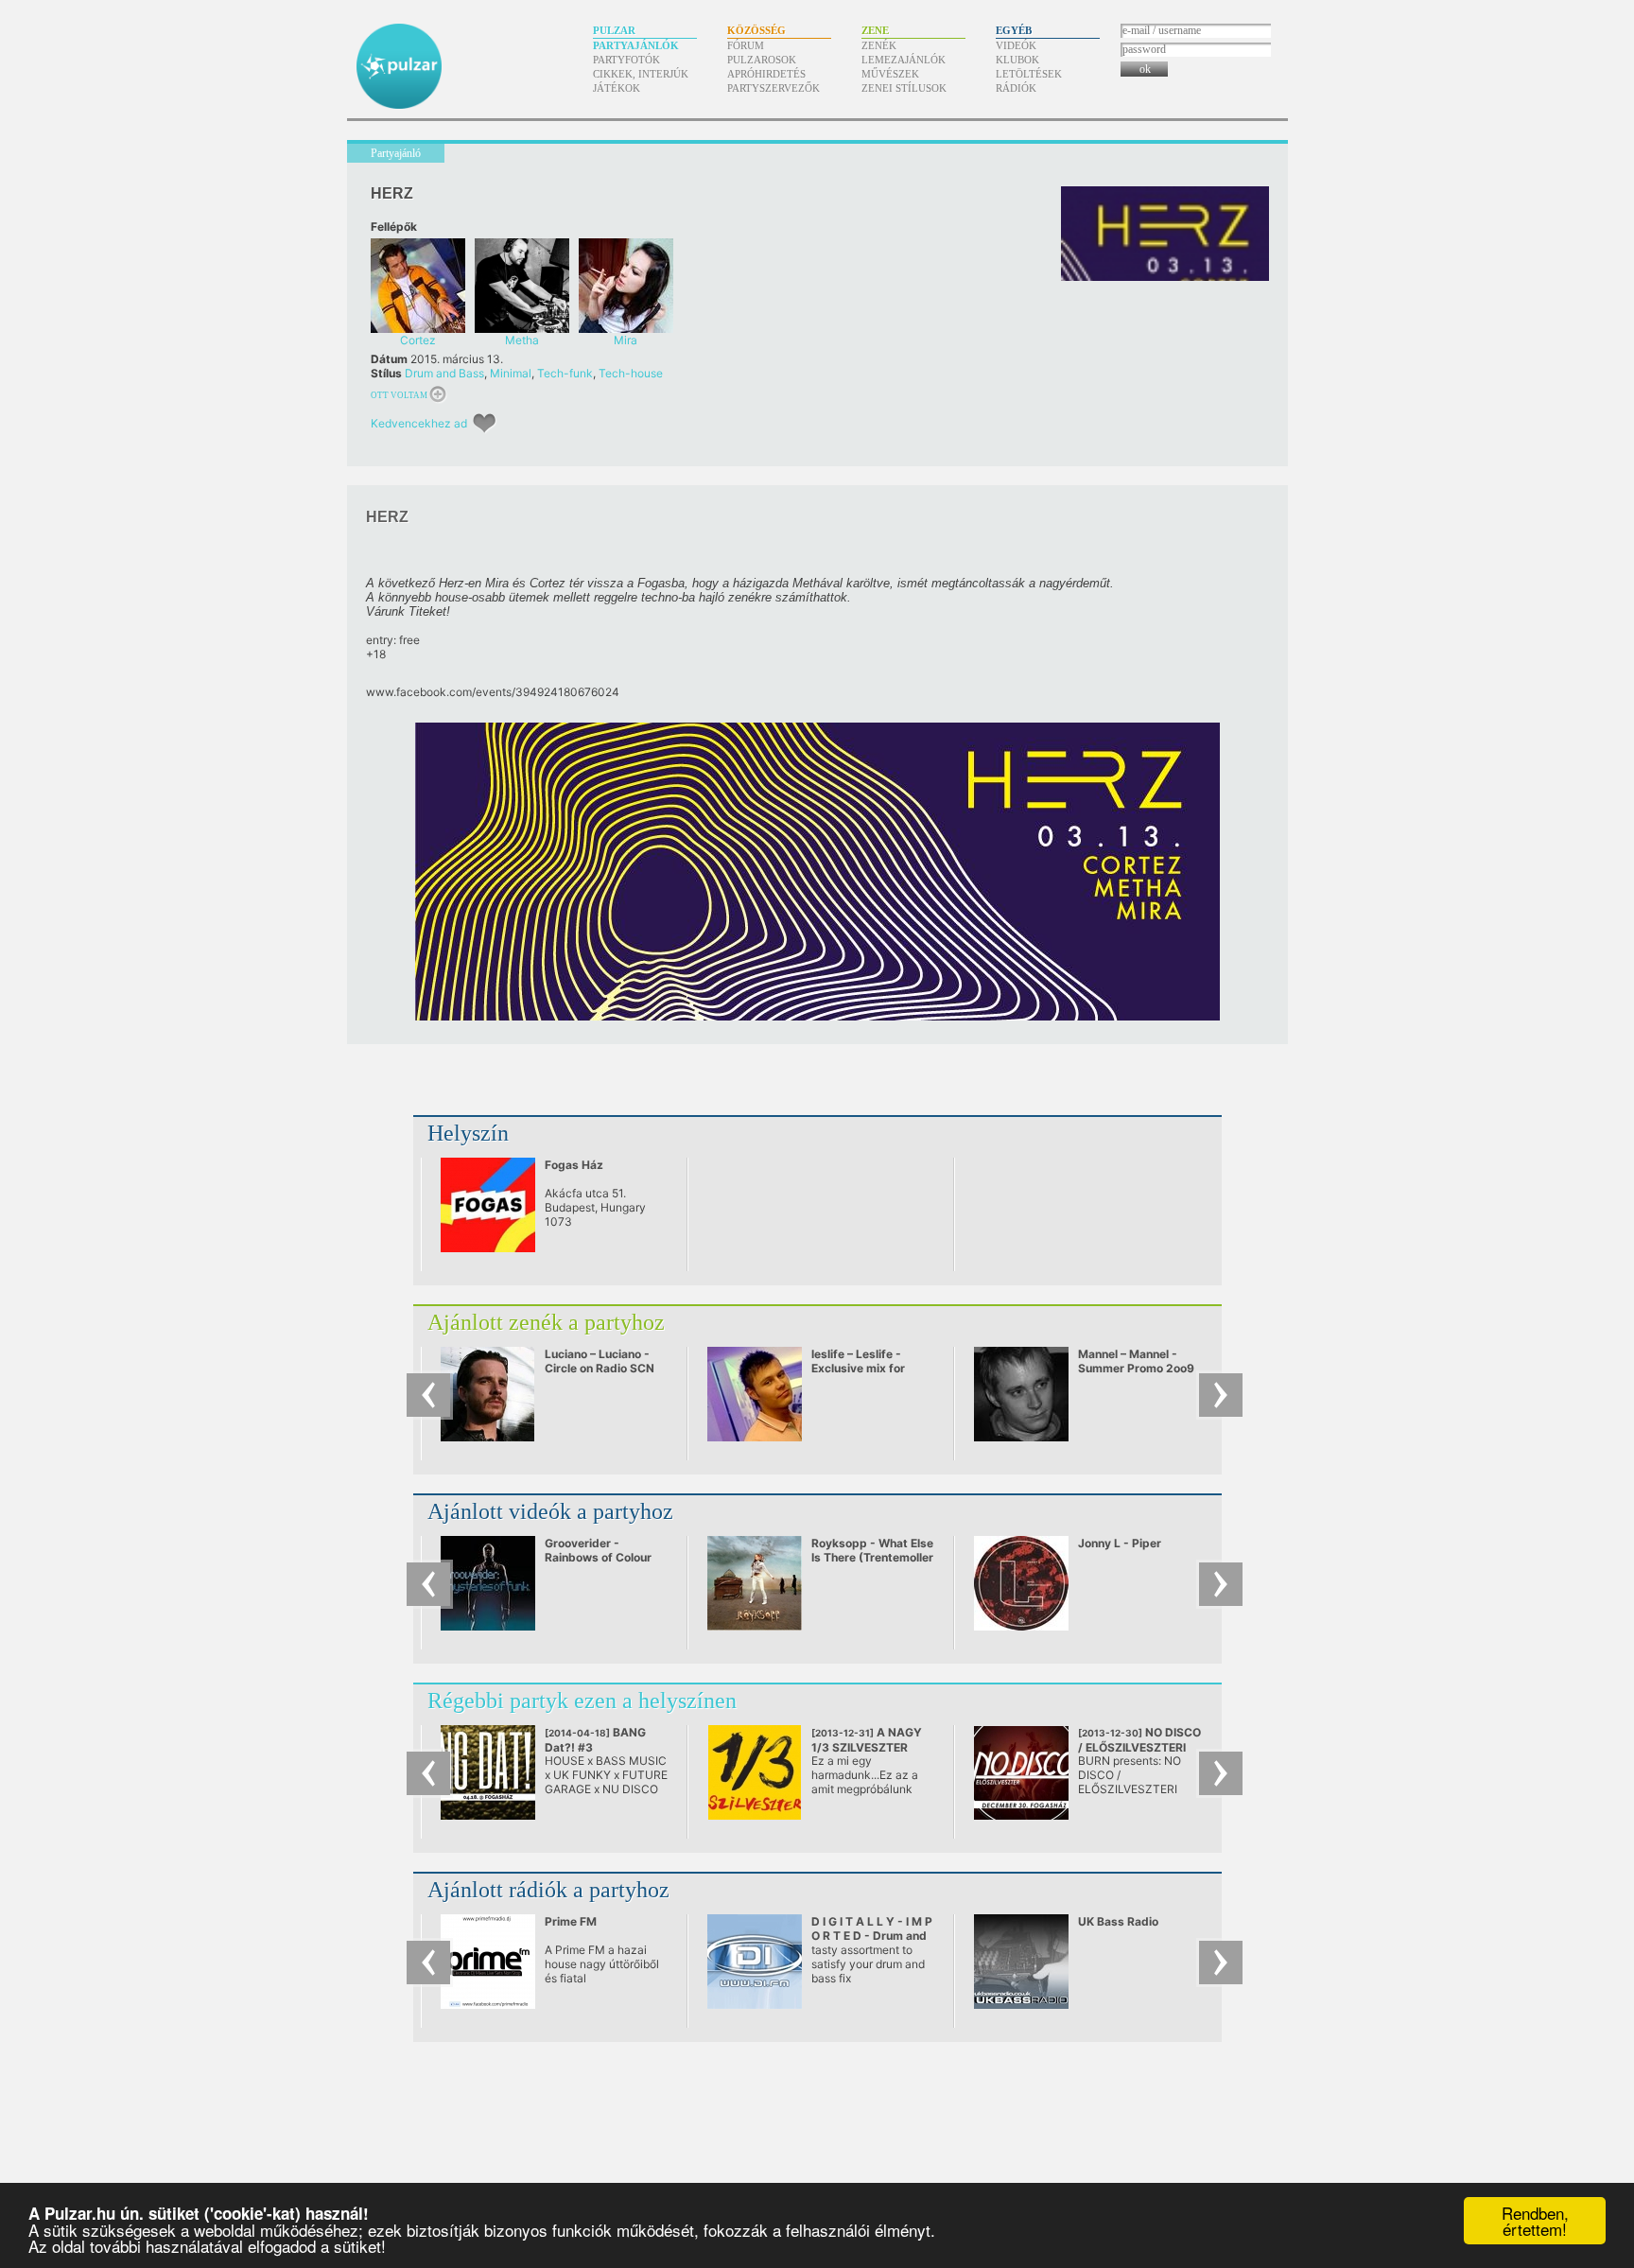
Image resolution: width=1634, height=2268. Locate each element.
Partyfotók (626, 60)
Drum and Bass (444, 373)
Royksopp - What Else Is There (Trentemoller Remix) (872, 1557)
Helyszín (468, 1133)
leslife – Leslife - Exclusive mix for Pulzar (858, 1368)
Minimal (511, 373)
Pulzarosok (762, 60)
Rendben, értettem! (1535, 2221)
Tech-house (631, 373)
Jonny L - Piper (1120, 1543)
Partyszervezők (774, 88)
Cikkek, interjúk (641, 74)
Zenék (879, 45)
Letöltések (1029, 74)
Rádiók (1016, 88)
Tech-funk (565, 373)
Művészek (890, 74)
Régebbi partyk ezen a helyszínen (582, 1701)
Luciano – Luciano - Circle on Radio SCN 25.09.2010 (600, 1368)
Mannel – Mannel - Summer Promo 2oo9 (1136, 1361)
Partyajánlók (636, 45)
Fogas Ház (574, 1165)
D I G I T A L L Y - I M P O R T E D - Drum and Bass (872, 1936)
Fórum (746, 45)
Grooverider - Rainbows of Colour (598, 1550)
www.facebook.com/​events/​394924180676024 (493, 692)
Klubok (1017, 60)
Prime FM (571, 1921)
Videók (1016, 45)
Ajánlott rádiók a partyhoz (548, 1890)
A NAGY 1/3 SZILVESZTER (867, 1740)
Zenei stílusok (904, 88)
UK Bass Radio (1118, 1921)
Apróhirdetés (766, 74)
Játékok (617, 88)
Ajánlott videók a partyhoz (550, 1511)
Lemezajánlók (904, 60)
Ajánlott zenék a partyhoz (546, 1322)
